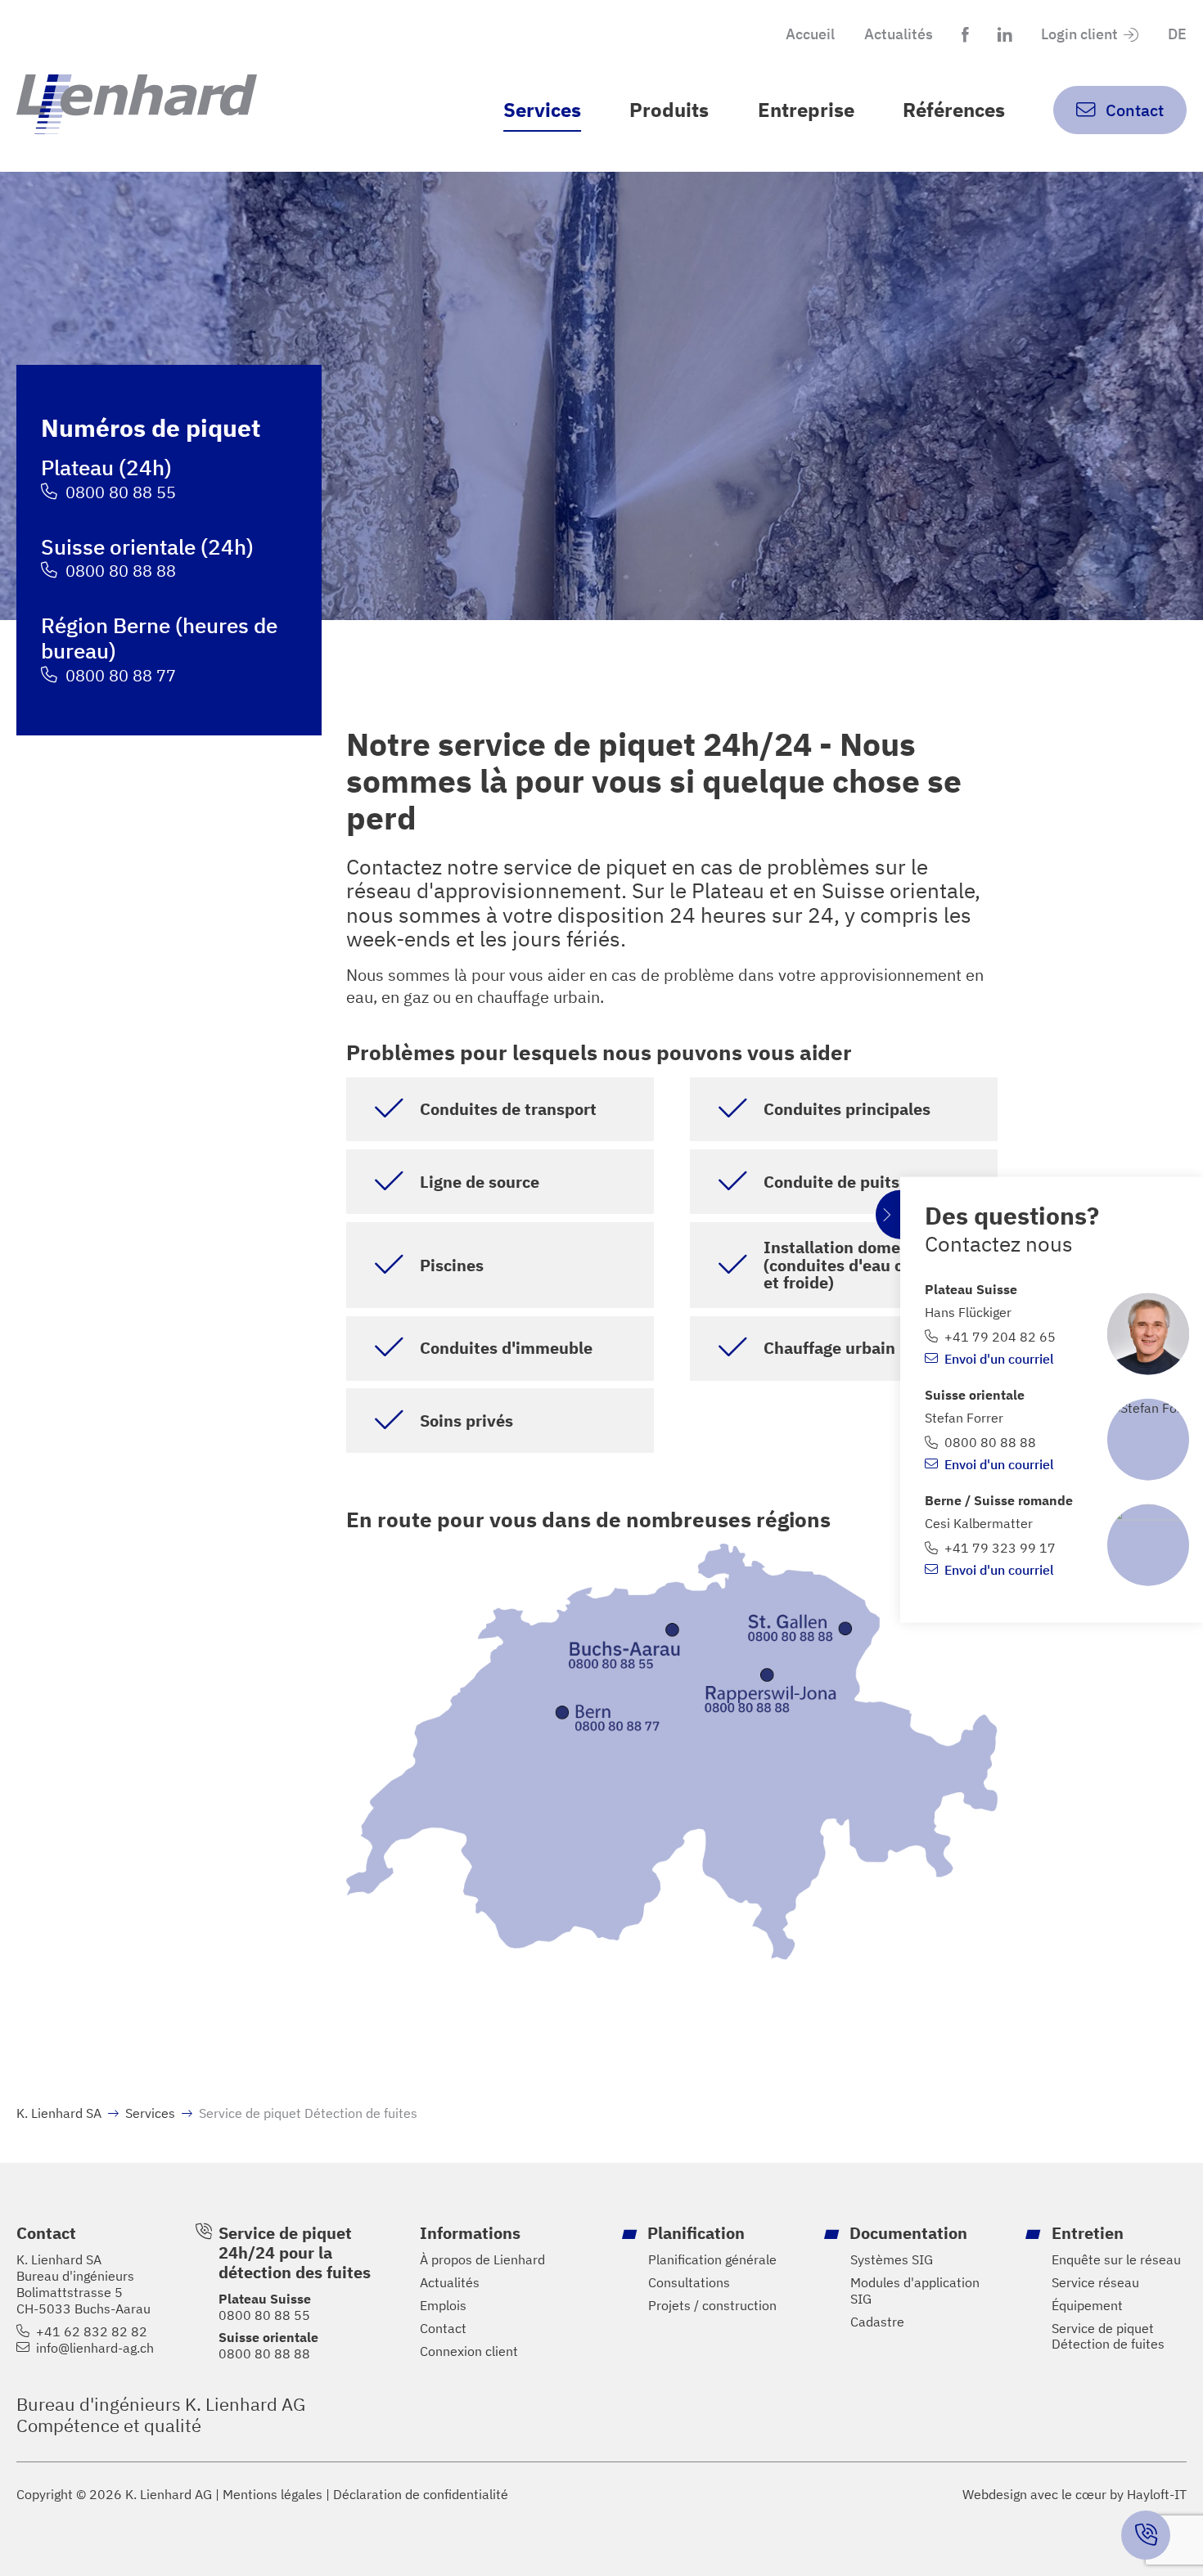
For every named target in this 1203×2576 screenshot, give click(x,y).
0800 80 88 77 (121, 675)
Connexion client (469, 2351)
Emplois (443, 2306)
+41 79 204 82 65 (1000, 1337)
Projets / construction (712, 2306)
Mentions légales (273, 2495)
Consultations (689, 2283)
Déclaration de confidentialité (421, 2495)
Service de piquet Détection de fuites (1108, 2337)
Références (954, 110)
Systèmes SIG (892, 2260)
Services (542, 110)
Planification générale (712, 2260)
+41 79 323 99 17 (1000, 1548)
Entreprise (806, 110)
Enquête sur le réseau (1116, 2260)
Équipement (1087, 2306)
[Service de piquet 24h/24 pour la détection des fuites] (1146, 2535)
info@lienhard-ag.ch (95, 2348)
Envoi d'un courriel (999, 1358)
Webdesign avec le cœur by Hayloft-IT (1075, 2494)
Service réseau (1095, 2283)
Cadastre (877, 2322)
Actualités (899, 34)
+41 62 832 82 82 (92, 2332)
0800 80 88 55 (121, 492)
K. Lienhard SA (59, 2113)
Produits (669, 110)
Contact (443, 2329)
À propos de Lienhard (482, 2260)
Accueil (810, 34)
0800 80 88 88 (121, 571)
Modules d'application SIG (915, 2291)
